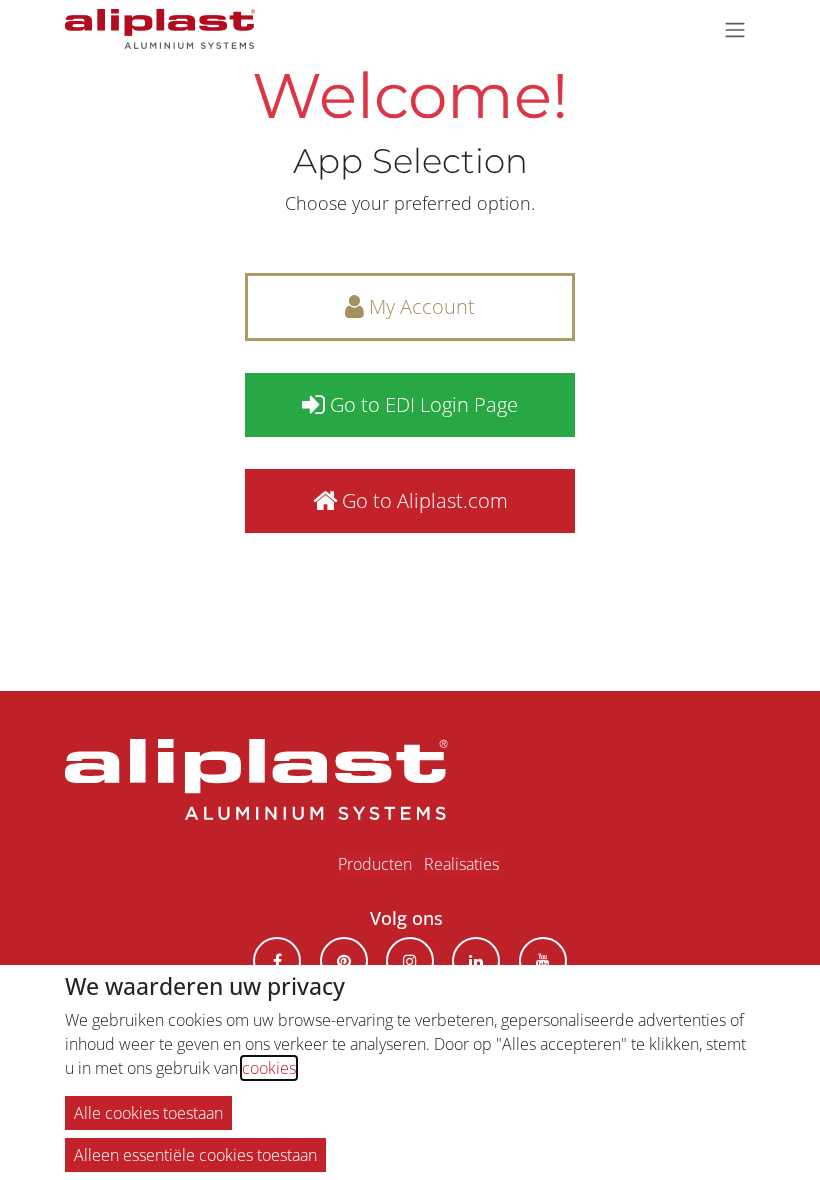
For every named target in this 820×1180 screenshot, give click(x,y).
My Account (419, 306)
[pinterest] (344, 961)
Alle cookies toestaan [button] (148, 1113)
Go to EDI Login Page (421, 404)
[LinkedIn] (476, 961)
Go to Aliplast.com (422, 500)
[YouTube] (543, 961)
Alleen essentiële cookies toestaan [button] (195, 1155)
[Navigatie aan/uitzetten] (735, 29)
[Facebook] (277, 961)
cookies (269, 1068)
